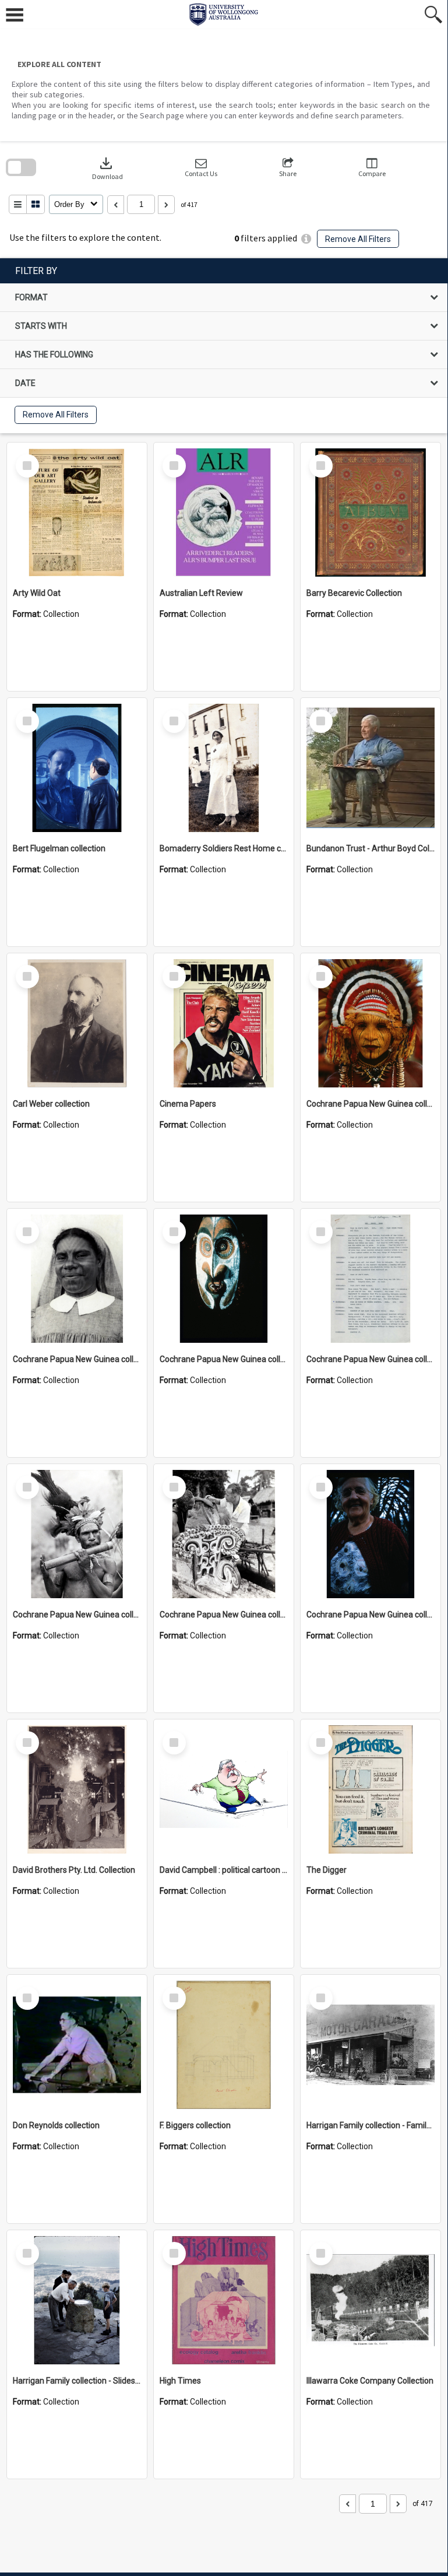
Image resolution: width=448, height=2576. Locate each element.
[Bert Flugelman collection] (77, 768)
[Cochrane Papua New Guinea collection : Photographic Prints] (224, 1534)
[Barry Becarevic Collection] (371, 513)
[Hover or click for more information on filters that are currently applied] (306, 239)
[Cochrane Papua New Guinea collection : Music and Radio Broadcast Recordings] (77, 1534)
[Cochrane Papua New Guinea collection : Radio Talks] (371, 1534)
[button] (201, 168)
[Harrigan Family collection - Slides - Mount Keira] (77, 2300)
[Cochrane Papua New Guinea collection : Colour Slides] (224, 1279)
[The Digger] (371, 1789)
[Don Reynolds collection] (77, 2045)
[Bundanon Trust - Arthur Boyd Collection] (371, 768)
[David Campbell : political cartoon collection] (224, 1789)
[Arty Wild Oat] (77, 513)
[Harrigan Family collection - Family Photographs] (371, 2045)
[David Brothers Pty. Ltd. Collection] (77, 1789)
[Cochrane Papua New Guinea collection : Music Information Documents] (371, 1279)
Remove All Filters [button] (358, 239)
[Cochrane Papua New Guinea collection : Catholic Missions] (77, 1279)
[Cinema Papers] (224, 1023)
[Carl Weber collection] (77, 1023)
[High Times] (224, 2300)
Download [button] (107, 168)
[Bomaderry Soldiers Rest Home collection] (224, 768)
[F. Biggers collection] (224, 2045)
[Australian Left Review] (224, 513)
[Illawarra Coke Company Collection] (371, 2300)
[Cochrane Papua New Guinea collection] (371, 1023)
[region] (224, 346)
